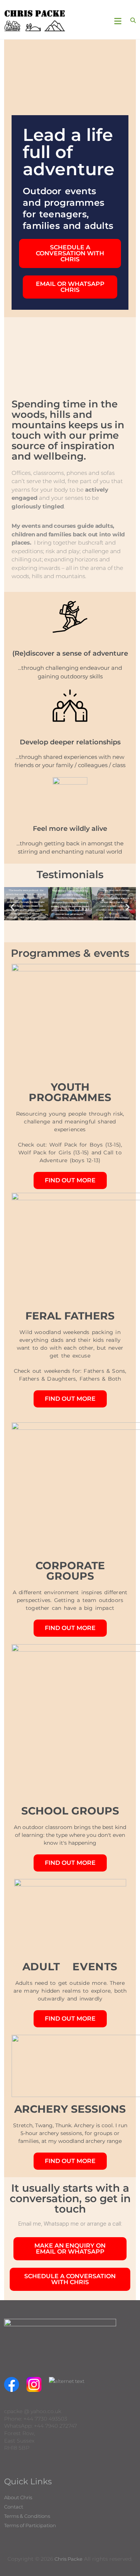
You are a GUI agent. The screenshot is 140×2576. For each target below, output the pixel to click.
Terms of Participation (30, 2525)
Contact (14, 2507)
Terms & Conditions (27, 2516)
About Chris (18, 2497)
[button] (13, 907)
